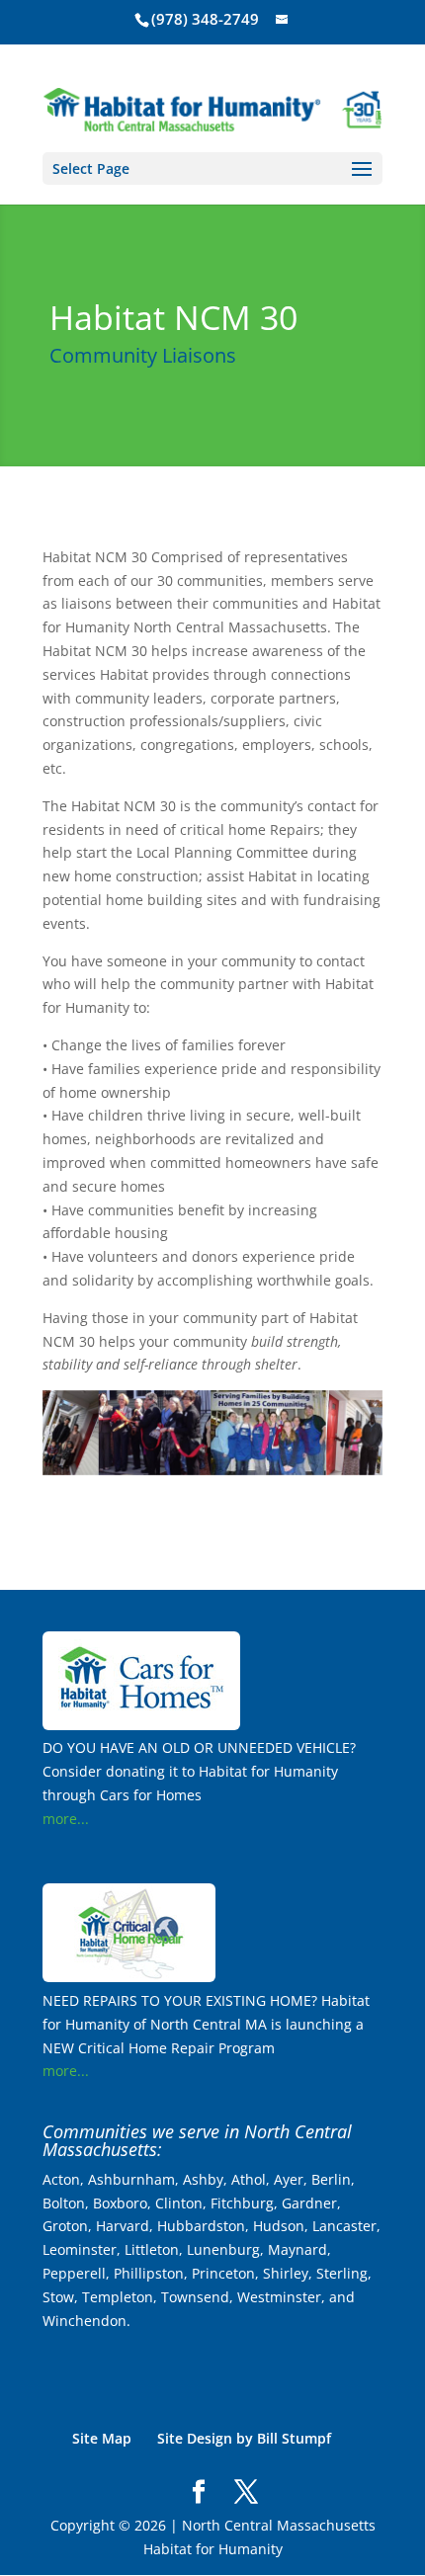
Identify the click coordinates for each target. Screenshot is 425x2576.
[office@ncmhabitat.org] (284, 19)
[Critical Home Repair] (129, 1977)
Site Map (102, 2438)
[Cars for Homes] (141, 1725)
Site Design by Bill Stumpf (244, 2438)
